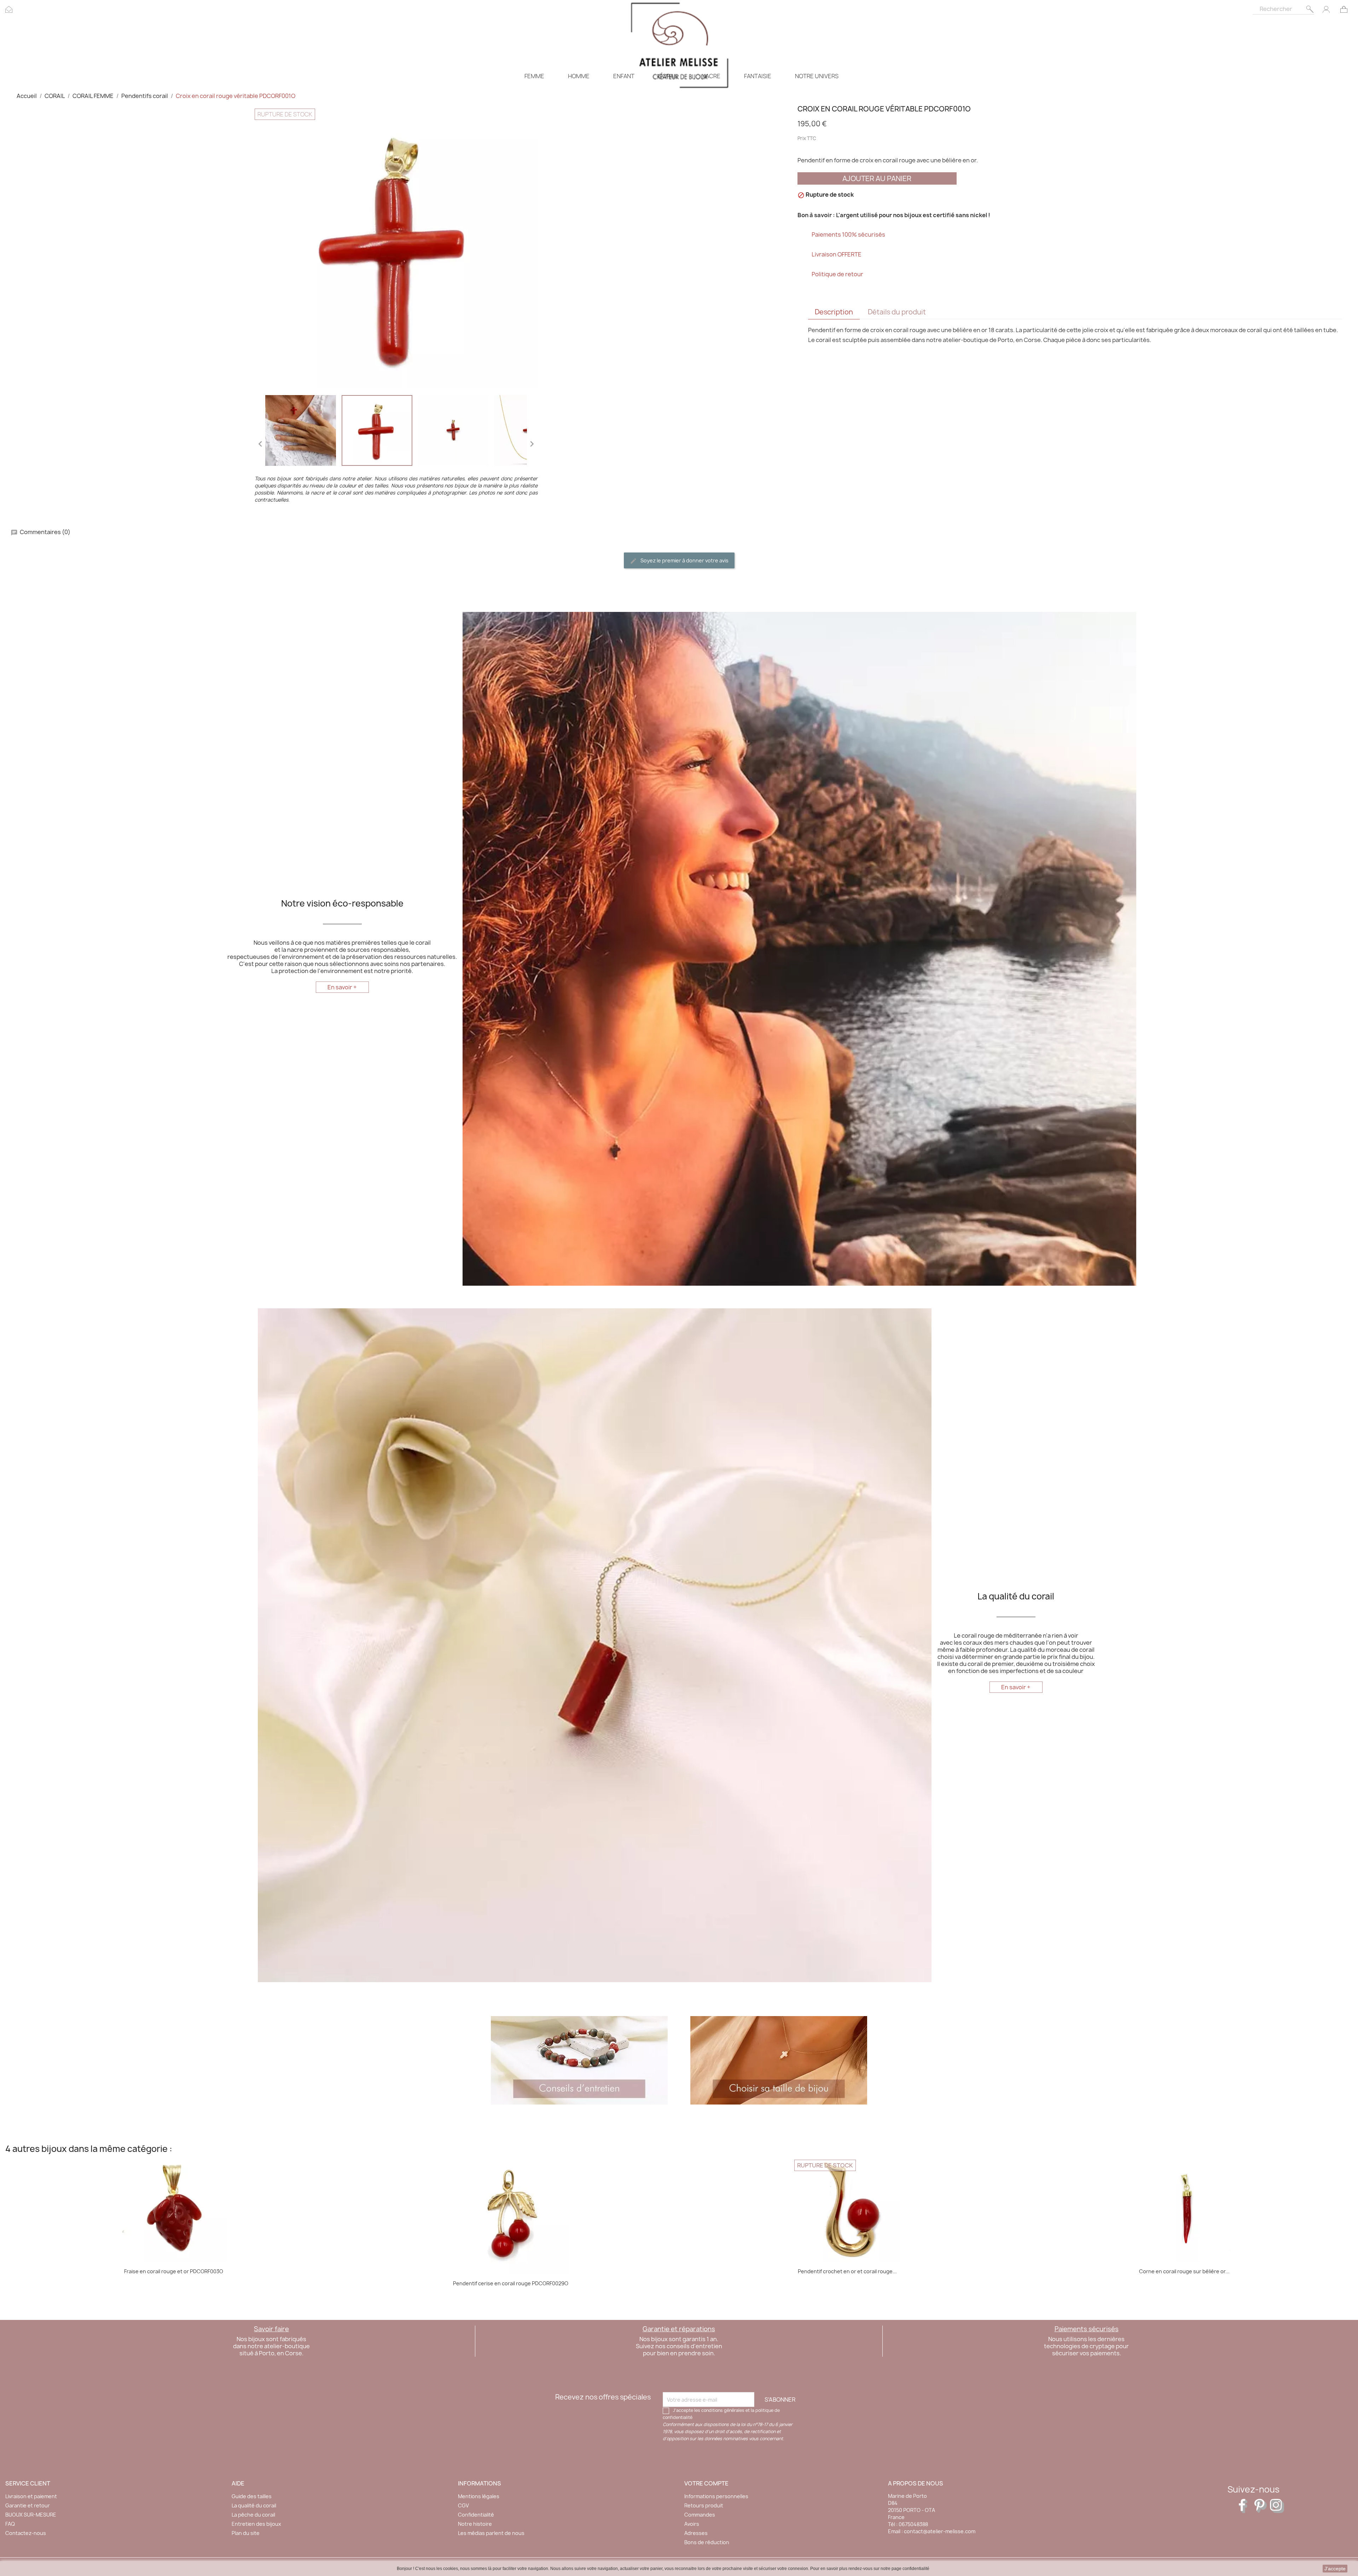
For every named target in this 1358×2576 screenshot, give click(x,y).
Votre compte (706, 2483)
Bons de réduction (707, 2542)
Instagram (1277, 2506)
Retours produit (704, 2505)
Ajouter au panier (877, 178)
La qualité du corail (254, 2505)
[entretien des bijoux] (579, 2060)
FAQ (10, 2524)
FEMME (534, 76)
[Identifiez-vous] (1326, 9)
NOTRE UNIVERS (817, 76)
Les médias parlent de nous (491, 2533)
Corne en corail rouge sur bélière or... (1184, 2271)
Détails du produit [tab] (897, 312)
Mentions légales (479, 2496)
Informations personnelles (716, 2496)
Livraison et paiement (31, 2496)
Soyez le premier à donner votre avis (684, 560)
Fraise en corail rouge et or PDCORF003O (174, 2271)
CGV (463, 2505)
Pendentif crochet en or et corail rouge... (847, 2271)
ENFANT (624, 76)
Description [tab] (834, 312)
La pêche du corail (253, 2515)
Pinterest (1261, 2506)
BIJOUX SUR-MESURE (31, 2515)
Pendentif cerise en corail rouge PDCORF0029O (511, 2283)
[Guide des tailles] (779, 2060)
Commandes (700, 2515)
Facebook (1246, 2506)
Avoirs (692, 2524)
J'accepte (1335, 2569)
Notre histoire (475, 2524)
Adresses (696, 2533)
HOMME (579, 76)
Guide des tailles (252, 2496)
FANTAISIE (758, 76)
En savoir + (342, 987)
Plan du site (246, 2533)
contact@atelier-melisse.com (940, 2531)
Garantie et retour (28, 2505)
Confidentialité (476, 2515)
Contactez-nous (26, 2533)
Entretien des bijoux (256, 2524)
